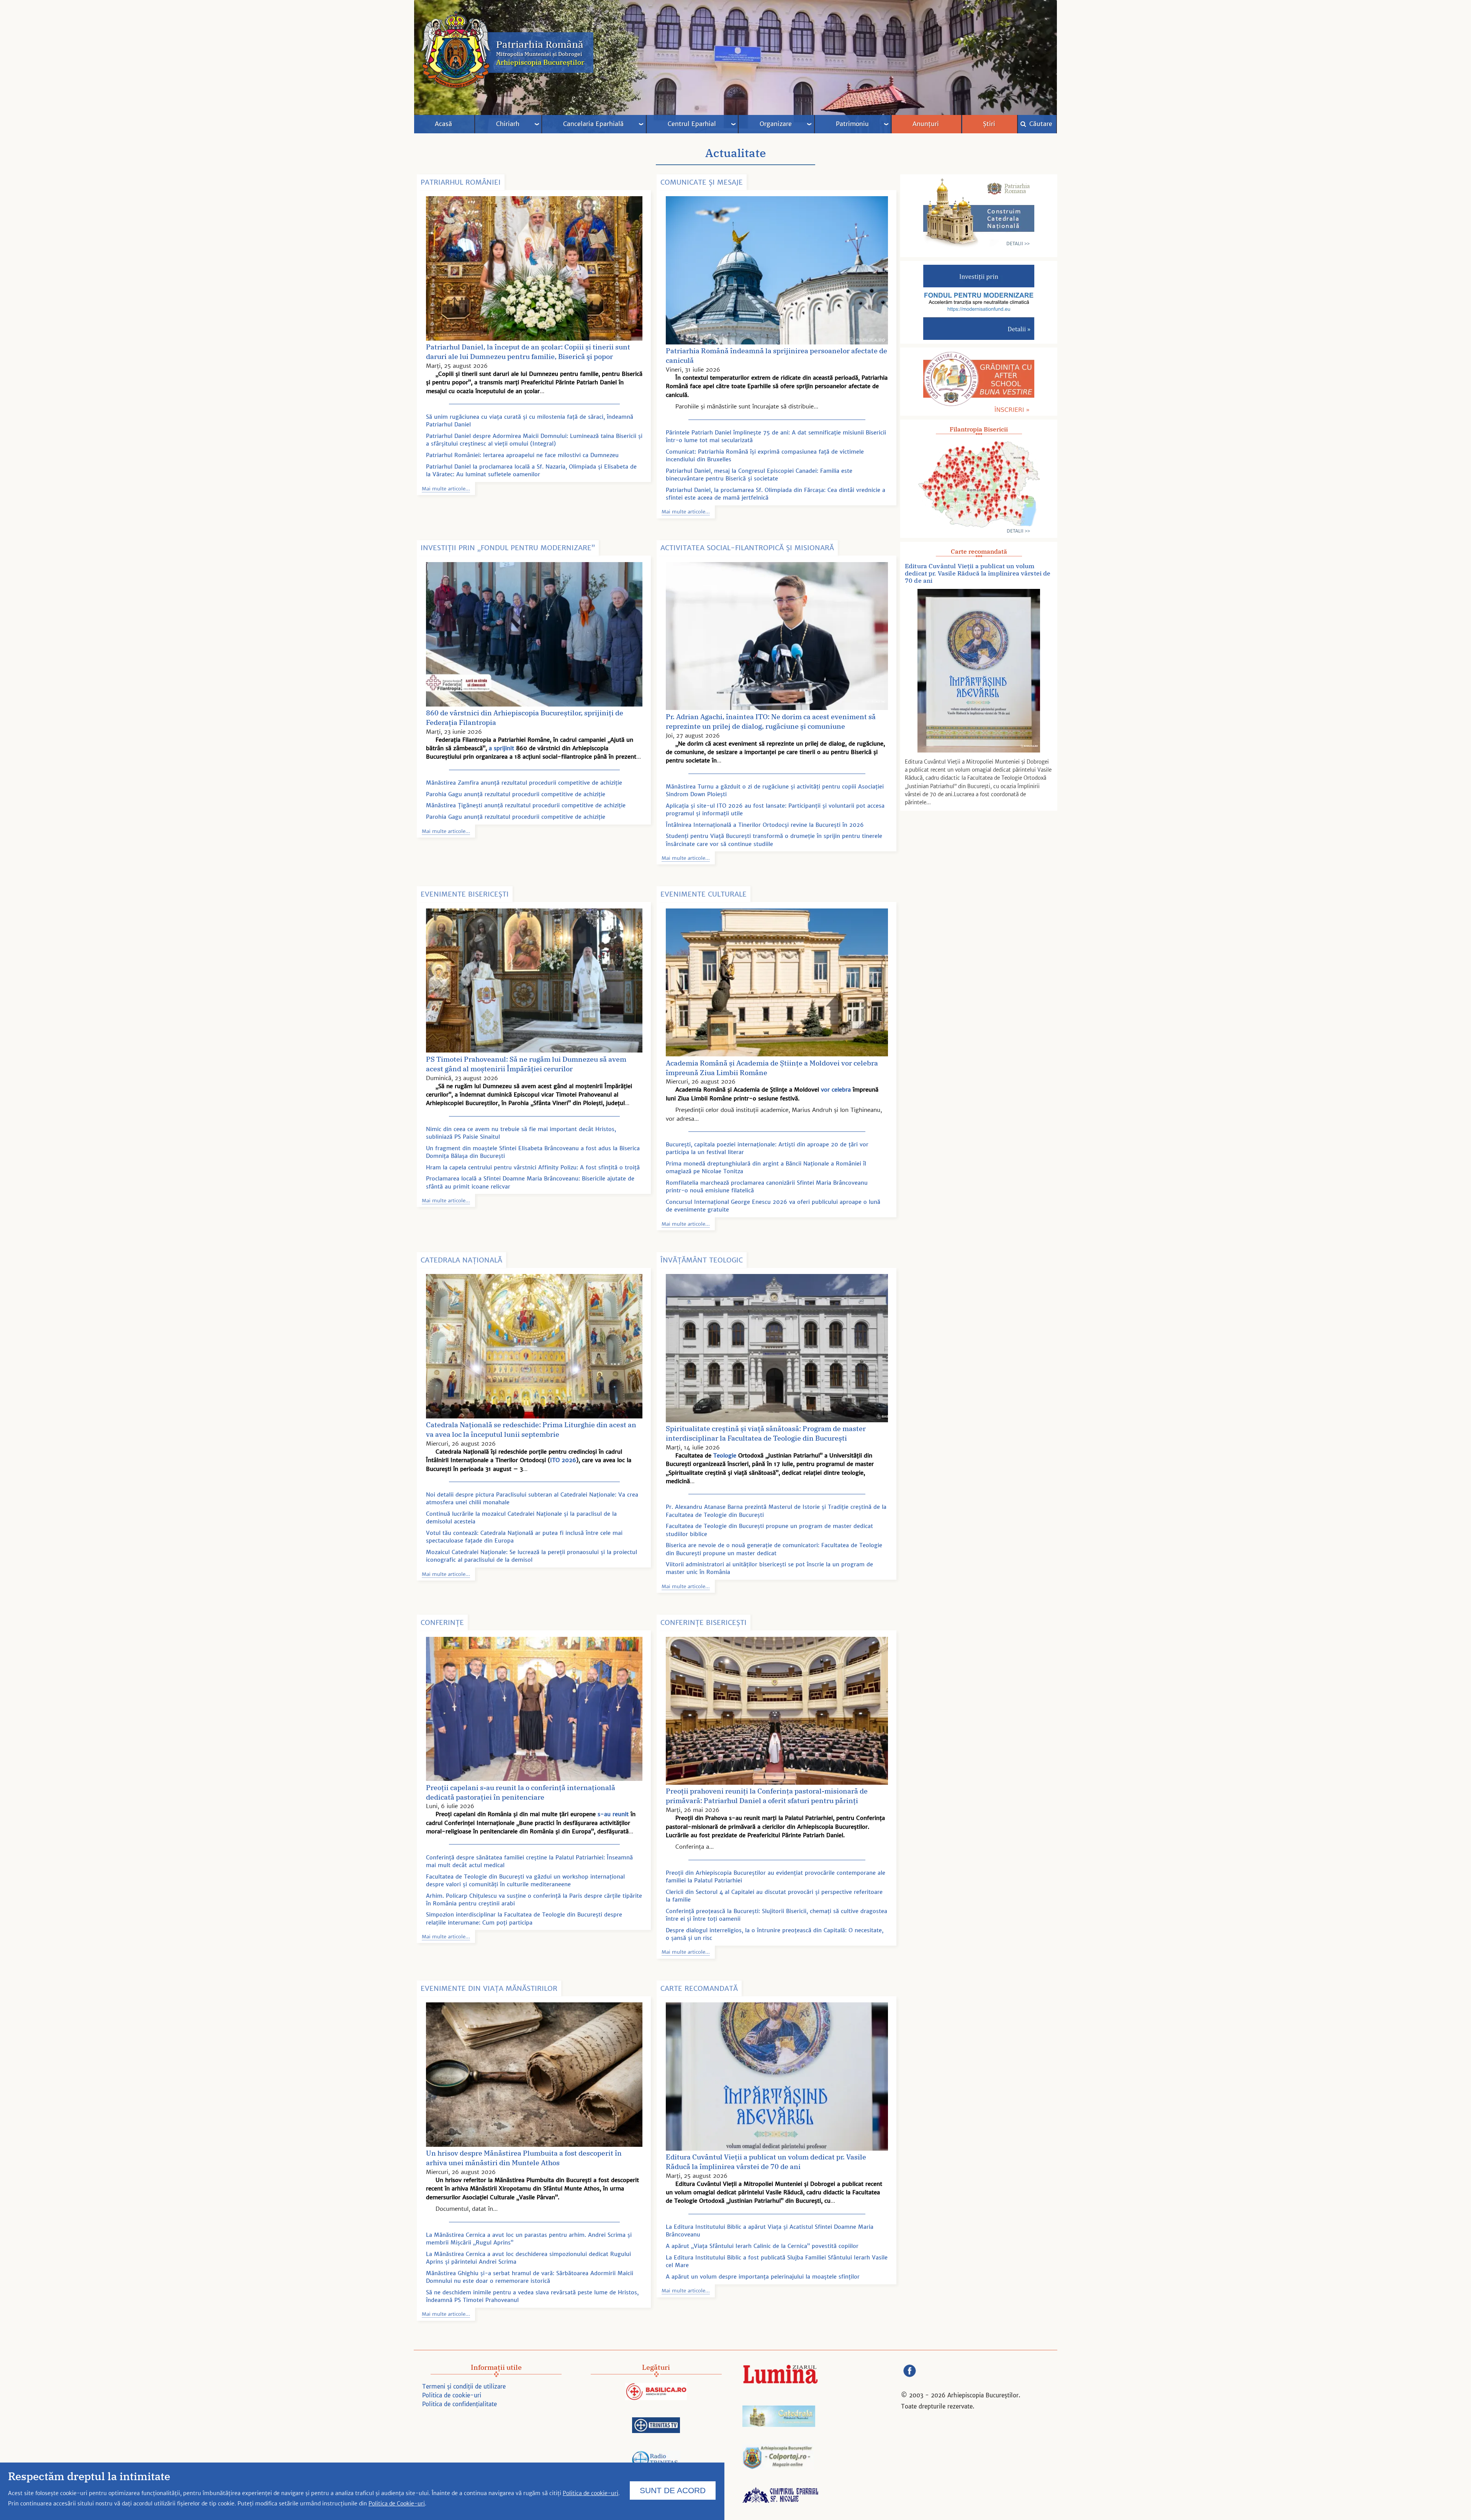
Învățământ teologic (702, 1260)
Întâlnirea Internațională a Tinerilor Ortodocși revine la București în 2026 (765, 825)
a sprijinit (501, 748)
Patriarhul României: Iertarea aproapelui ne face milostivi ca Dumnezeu (522, 455)
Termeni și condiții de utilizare (464, 2386)
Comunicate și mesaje (702, 182)
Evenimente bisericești (465, 894)
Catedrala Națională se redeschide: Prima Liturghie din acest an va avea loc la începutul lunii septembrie (531, 1430)
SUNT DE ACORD (673, 2490)
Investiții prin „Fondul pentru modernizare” (508, 548)
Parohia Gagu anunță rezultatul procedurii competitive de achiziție (516, 794)
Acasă (443, 124)
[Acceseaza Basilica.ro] (656, 2393)
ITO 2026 (563, 1460)
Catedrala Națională (461, 1260)
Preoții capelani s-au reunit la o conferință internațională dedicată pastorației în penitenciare (521, 1792)
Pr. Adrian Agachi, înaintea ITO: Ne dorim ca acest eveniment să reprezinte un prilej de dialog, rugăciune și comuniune (771, 721)
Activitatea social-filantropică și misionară (747, 548)
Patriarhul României (461, 182)
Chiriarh (508, 124)
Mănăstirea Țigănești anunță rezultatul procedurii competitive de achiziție (526, 805)
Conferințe (442, 1622)
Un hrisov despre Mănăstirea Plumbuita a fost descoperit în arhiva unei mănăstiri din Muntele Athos (524, 2158)
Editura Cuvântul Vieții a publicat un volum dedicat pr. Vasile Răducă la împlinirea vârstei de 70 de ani (766, 2162)
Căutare (1040, 124)
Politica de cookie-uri (452, 2395)
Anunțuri (926, 124)
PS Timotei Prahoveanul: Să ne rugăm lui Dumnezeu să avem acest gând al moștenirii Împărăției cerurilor (526, 1064)
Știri (989, 124)
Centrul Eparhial (692, 124)
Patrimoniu (852, 124)
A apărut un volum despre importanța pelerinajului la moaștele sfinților (763, 2277)
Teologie (725, 1455)
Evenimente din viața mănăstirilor (489, 1988)
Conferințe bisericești (704, 1622)
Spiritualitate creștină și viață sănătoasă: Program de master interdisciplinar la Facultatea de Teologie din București (766, 1433)
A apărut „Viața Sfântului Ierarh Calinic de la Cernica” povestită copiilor (762, 2246)
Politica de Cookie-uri (397, 2504)
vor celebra (836, 1089)
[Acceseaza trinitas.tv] (656, 2426)
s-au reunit (613, 1814)
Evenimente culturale (704, 894)
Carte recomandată (699, 1988)
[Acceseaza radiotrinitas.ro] (656, 2461)
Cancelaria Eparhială (593, 124)
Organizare (776, 124)
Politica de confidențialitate (459, 2404)
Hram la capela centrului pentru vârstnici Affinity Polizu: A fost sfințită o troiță (533, 1167)
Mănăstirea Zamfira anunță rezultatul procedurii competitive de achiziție (524, 783)
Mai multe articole (444, 489)
